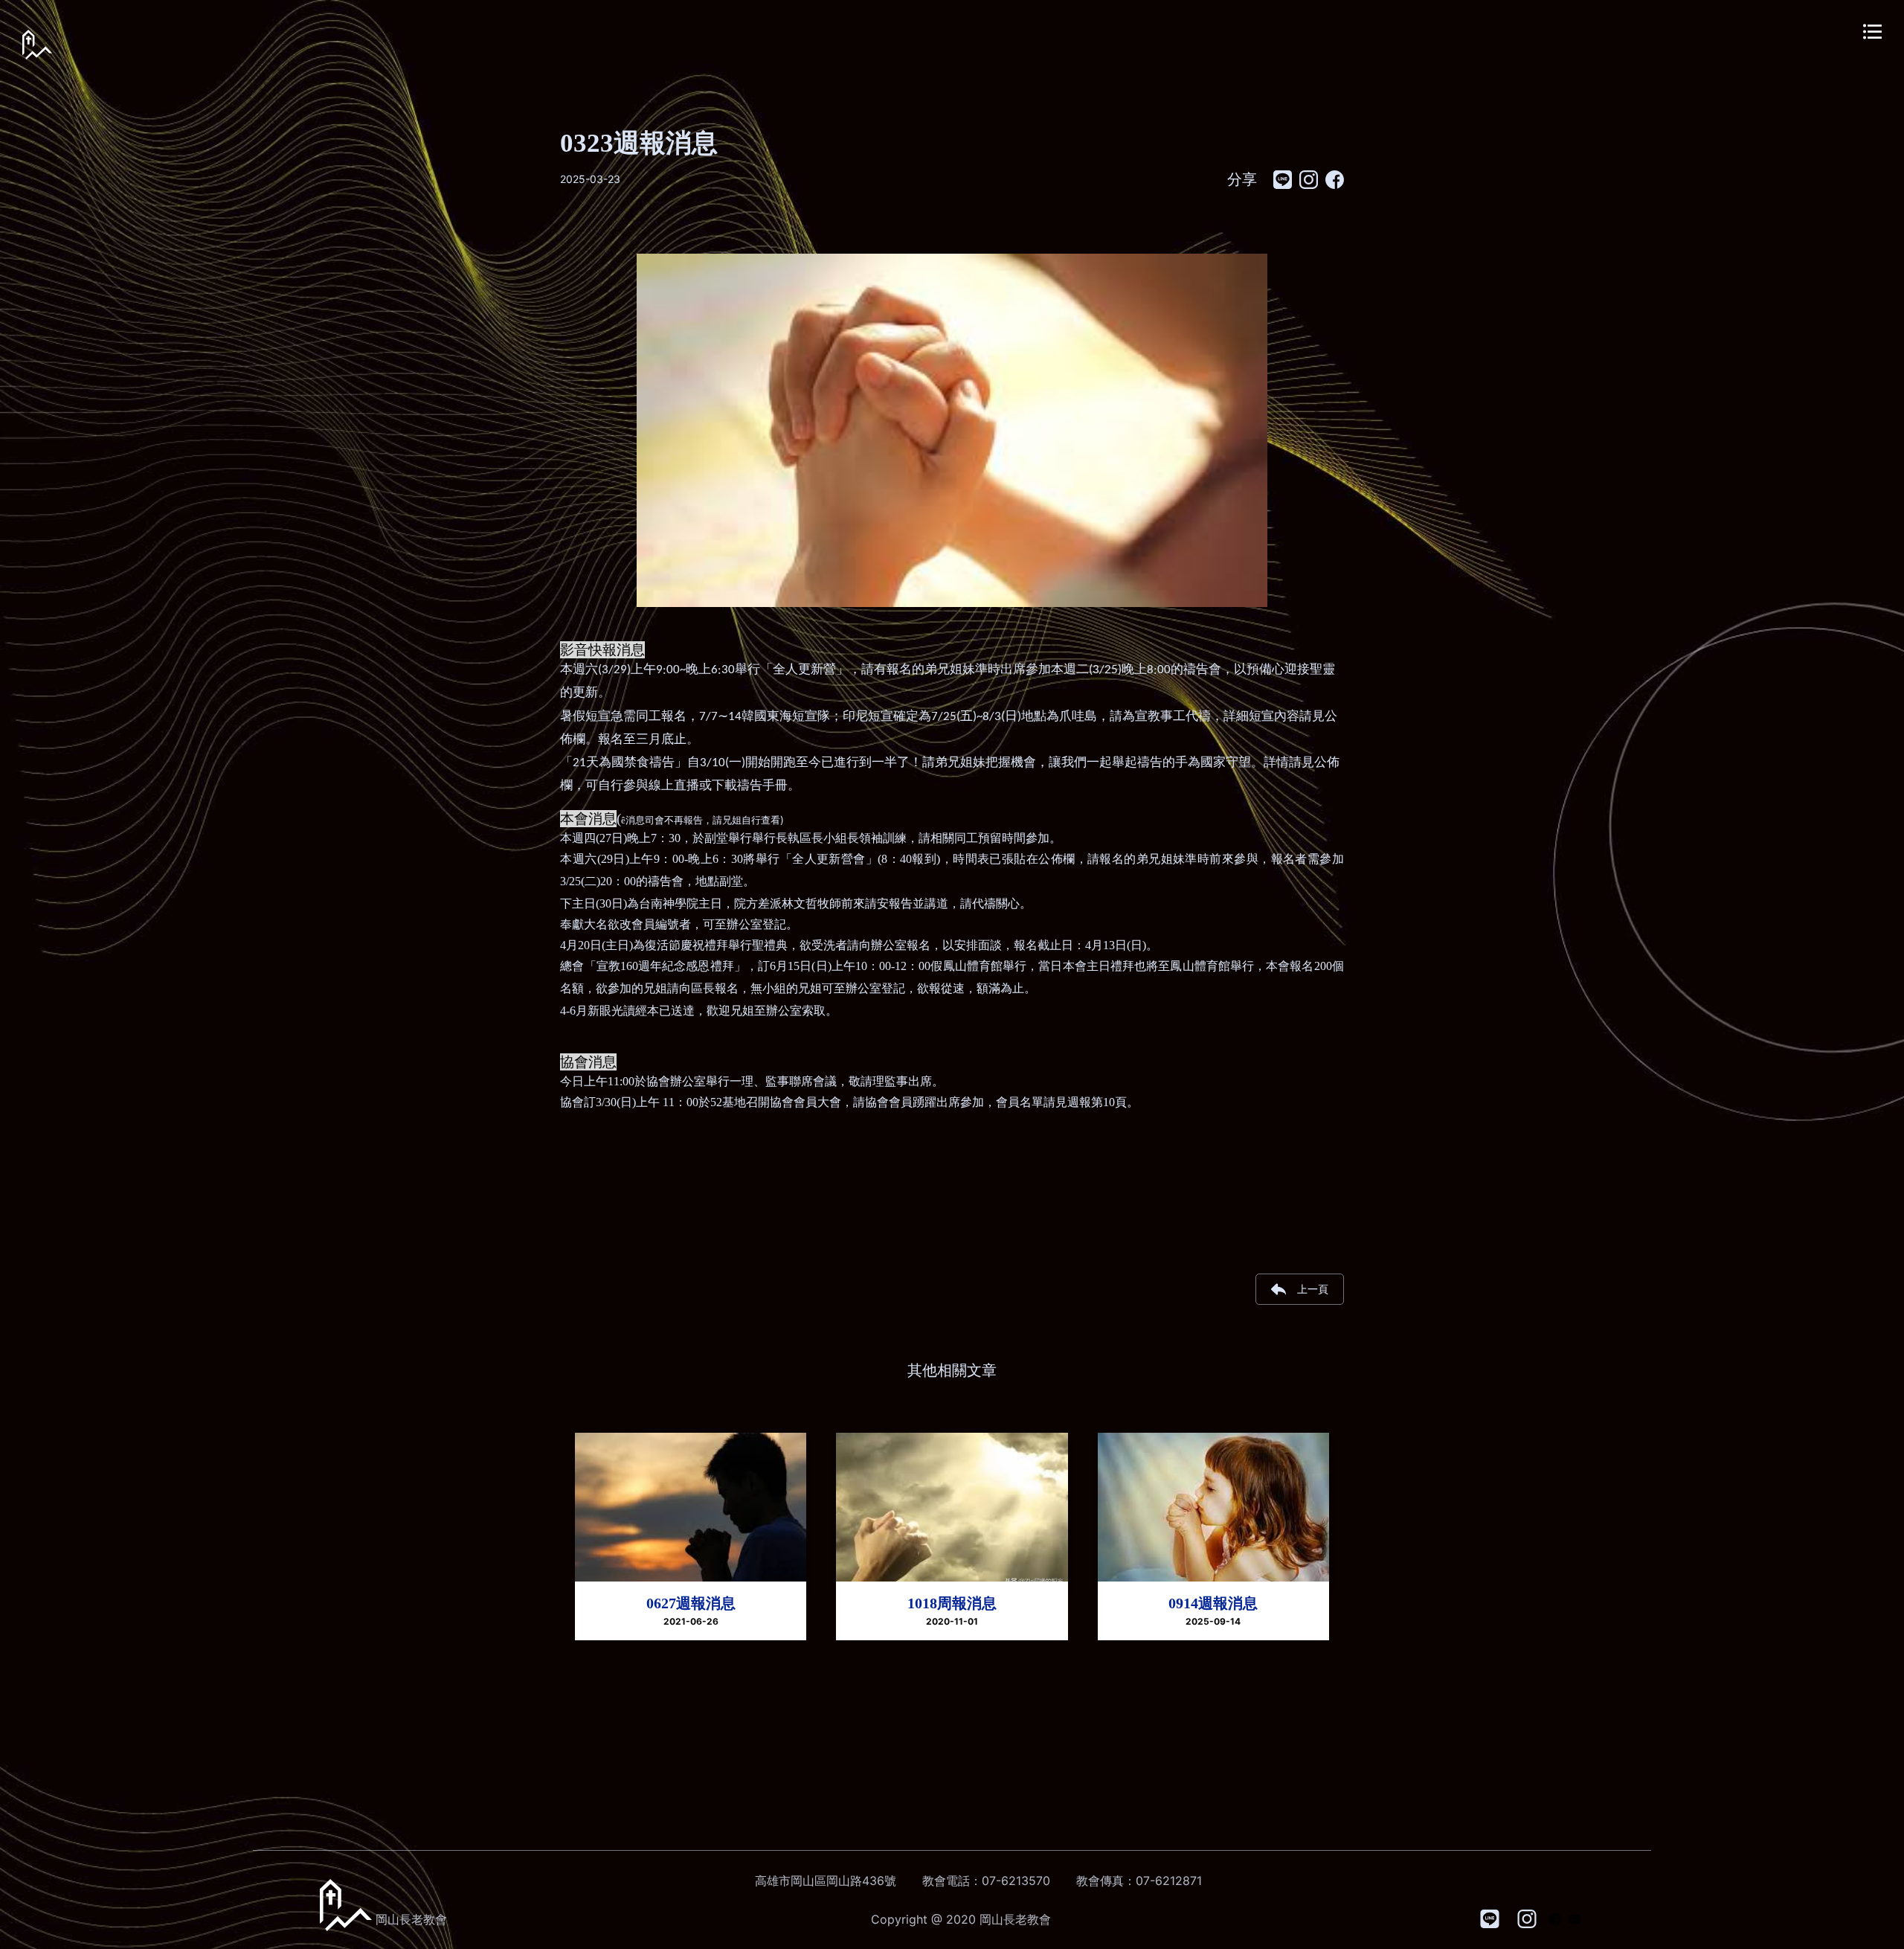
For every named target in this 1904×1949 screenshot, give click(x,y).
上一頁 (1313, 1289)
